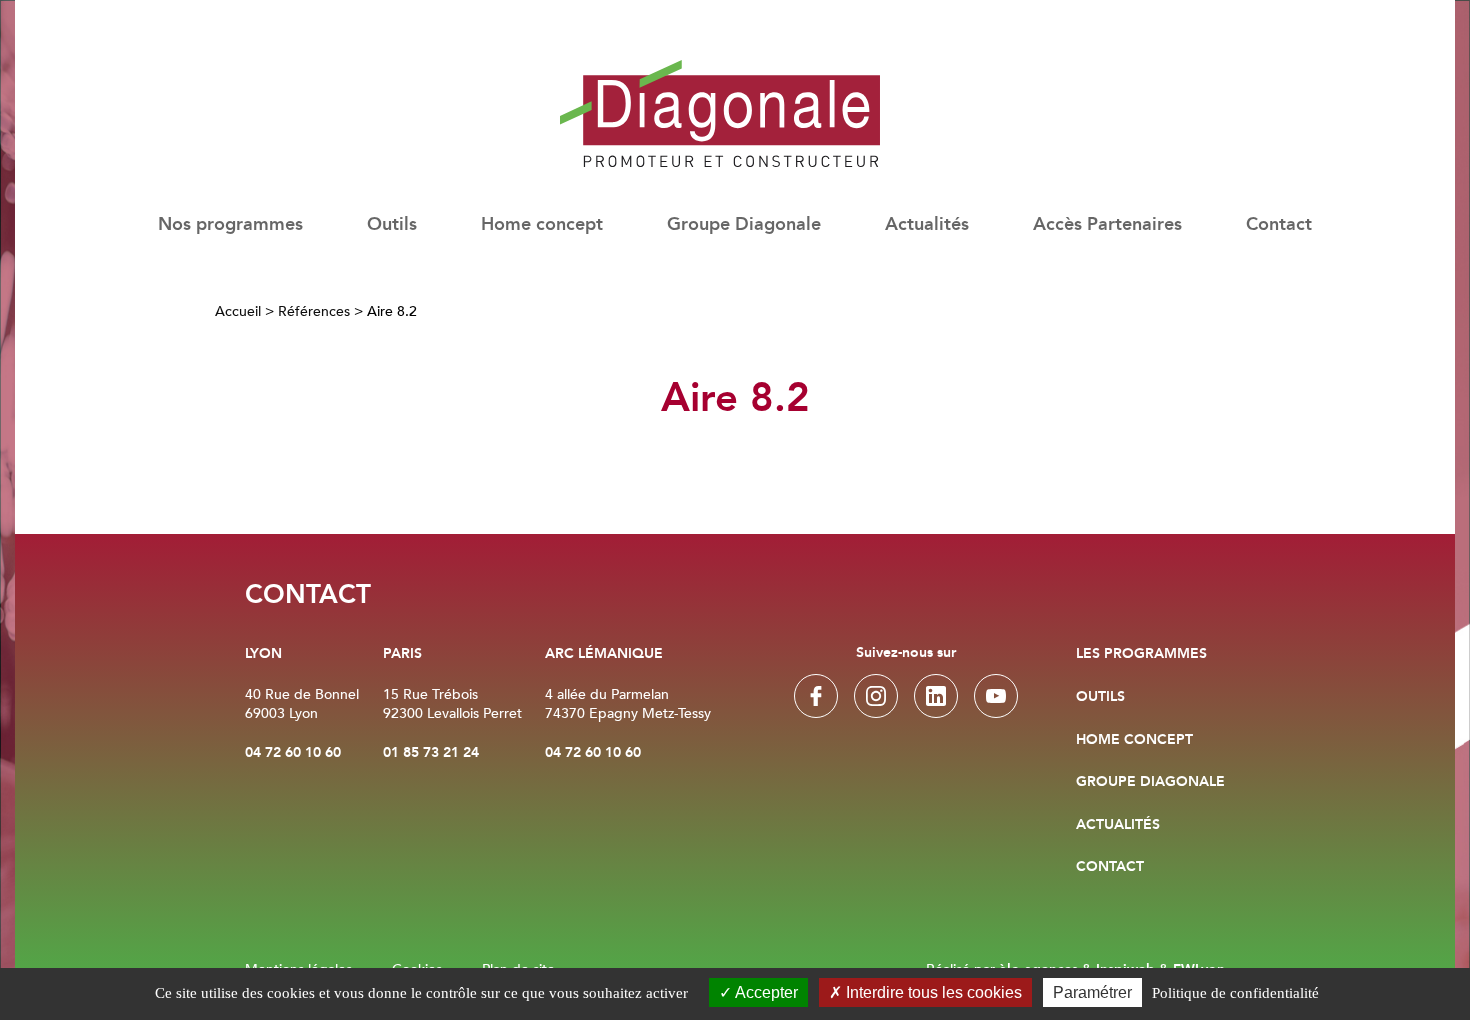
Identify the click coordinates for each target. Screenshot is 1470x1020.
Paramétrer (1092, 992)
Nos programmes (230, 225)
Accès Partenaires (1107, 225)
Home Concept (1134, 740)
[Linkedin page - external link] (936, 696)
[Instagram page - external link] (876, 696)
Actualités (927, 225)
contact (1110, 867)
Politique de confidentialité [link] (1235, 993)
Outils (1100, 697)
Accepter (765, 992)
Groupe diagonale (1150, 782)
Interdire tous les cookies (932, 992)
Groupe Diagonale (744, 225)
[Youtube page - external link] (996, 696)
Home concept (542, 225)
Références (314, 311)
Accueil (238, 311)
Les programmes (1141, 654)
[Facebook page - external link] (816, 696)
